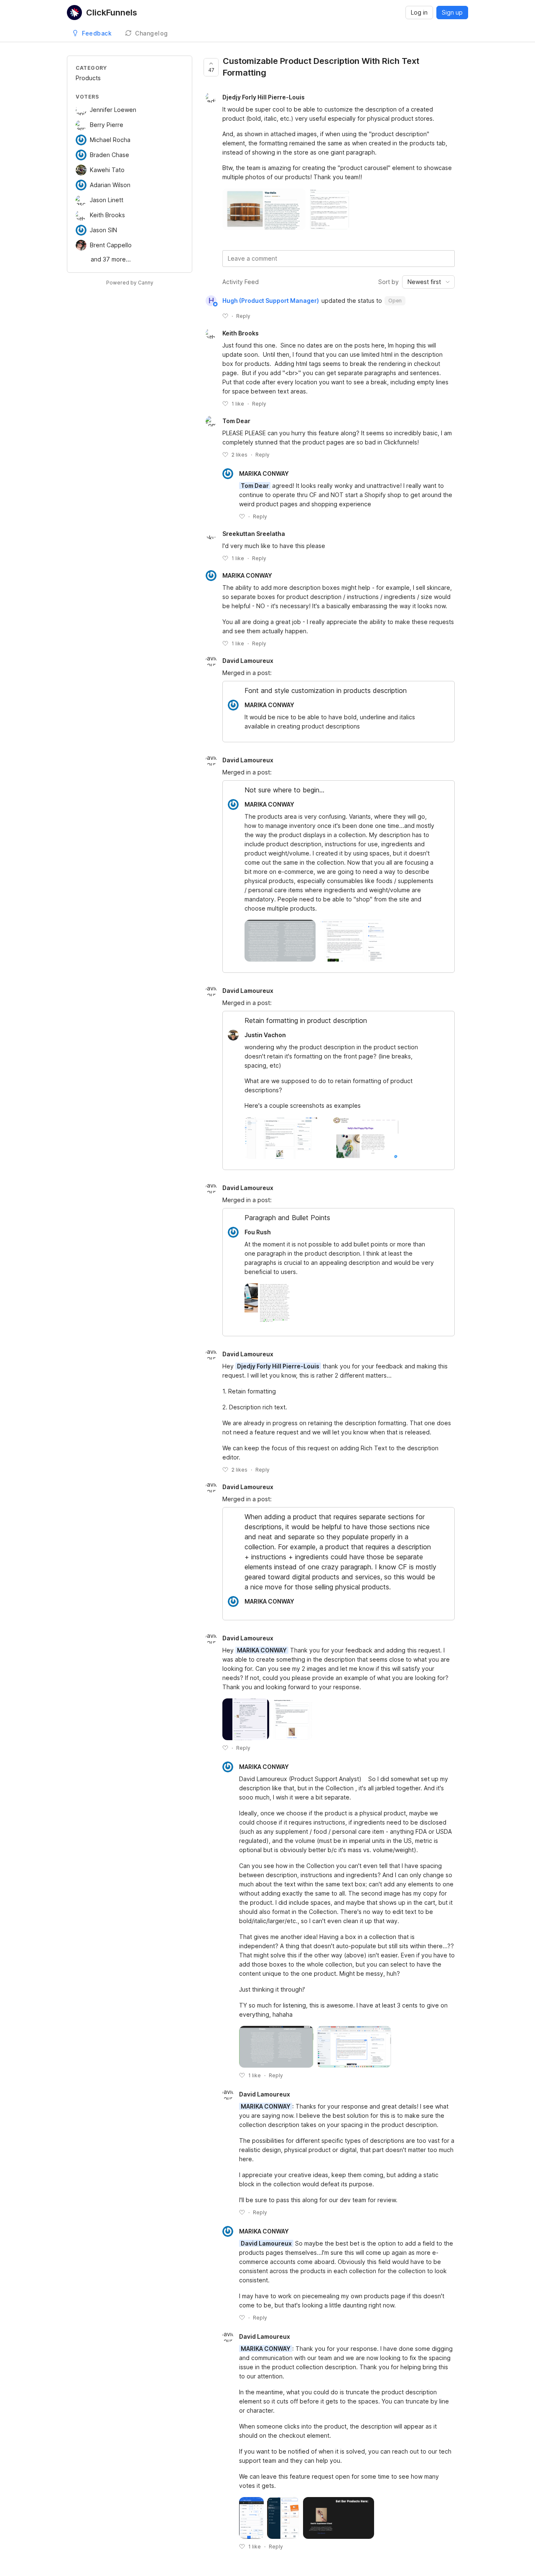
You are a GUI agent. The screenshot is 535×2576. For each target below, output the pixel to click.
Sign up (452, 12)
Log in (419, 12)
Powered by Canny (130, 283)
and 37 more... (111, 259)
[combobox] (428, 282)
